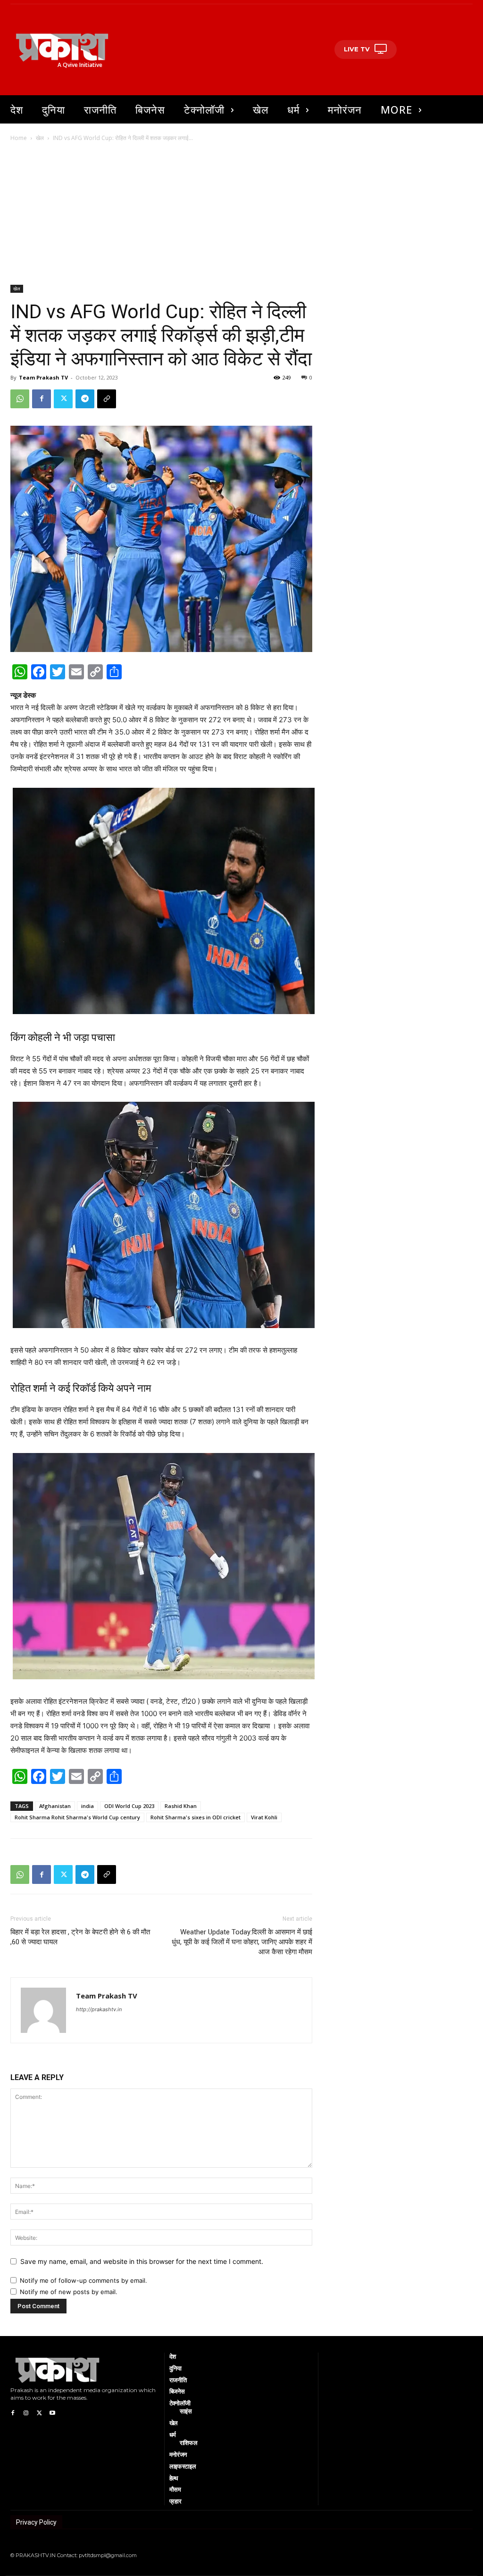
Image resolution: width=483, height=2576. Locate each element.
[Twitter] (63, 399)
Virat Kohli (264, 1817)
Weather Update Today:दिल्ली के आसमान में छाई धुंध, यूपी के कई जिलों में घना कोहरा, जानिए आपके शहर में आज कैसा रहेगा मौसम (242, 1942)
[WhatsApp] (20, 399)
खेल (40, 138)
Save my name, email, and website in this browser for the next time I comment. (142, 2261)
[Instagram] (26, 2412)
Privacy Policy (36, 2522)
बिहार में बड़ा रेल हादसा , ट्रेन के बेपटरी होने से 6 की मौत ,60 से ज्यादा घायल (80, 1937)
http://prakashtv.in (99, 2009)
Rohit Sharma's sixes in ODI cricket (196, 1817)
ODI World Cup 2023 (129, 1806)
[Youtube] (52, 2412)
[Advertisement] (241, 214)
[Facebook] (42, 399)
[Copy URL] (107, 399)
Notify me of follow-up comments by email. (83, 2280)
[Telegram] (85, 399)
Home (19, 138)
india (87, 1806)
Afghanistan (55, 1806)
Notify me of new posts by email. (69, 2292)
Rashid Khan (181, 1806)
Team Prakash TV (43, 377)
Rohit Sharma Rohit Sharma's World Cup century (77, 1817)
